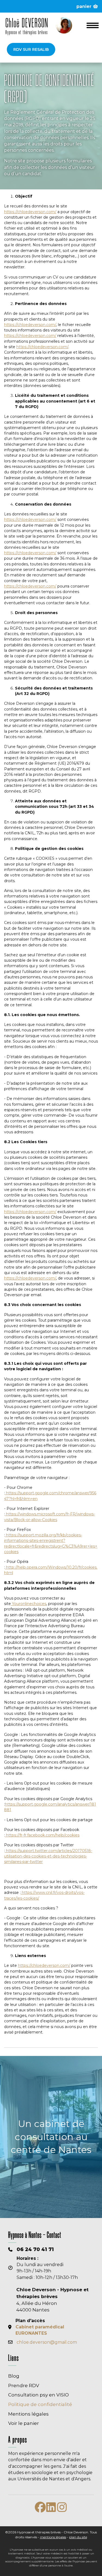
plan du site (78, 2537)
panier (85, 6)
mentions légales (53, 2537)
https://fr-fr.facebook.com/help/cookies (42, 1835)
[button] (31, 49)
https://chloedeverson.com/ (30, 212)
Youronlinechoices (29, 1604)
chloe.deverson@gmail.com (47, 2342)
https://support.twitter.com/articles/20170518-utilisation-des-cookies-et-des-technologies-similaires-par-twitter (48, 1856)
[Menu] (93, 25)
